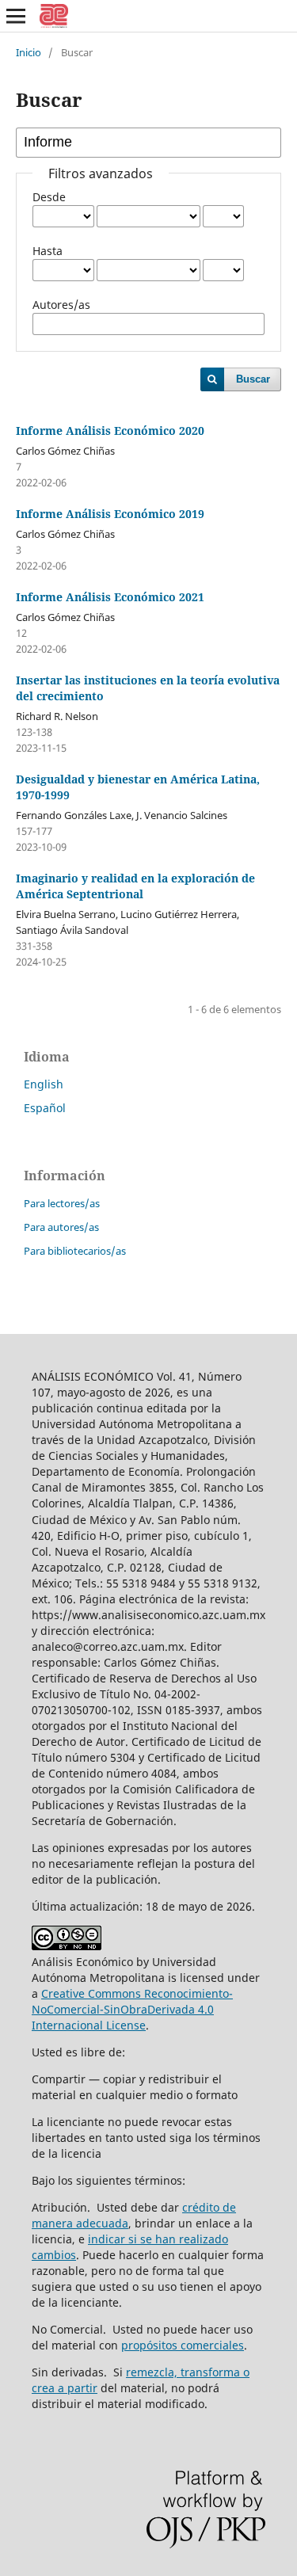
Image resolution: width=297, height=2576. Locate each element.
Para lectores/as (62, 1203)
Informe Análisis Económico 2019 (110, 514)
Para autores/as (61, 1227)
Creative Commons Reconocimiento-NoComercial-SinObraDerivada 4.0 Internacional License (132, 2009)
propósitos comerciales (183, 2345)
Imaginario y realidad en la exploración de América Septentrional (135, 886)
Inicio (29, 52)
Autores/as (61, 305)
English (44, 1084)
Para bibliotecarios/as (75, 1251)
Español (45, 1108)
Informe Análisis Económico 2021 (110, 597)
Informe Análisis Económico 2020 (110, 431)
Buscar (253, 379)
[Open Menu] (16, 16)
